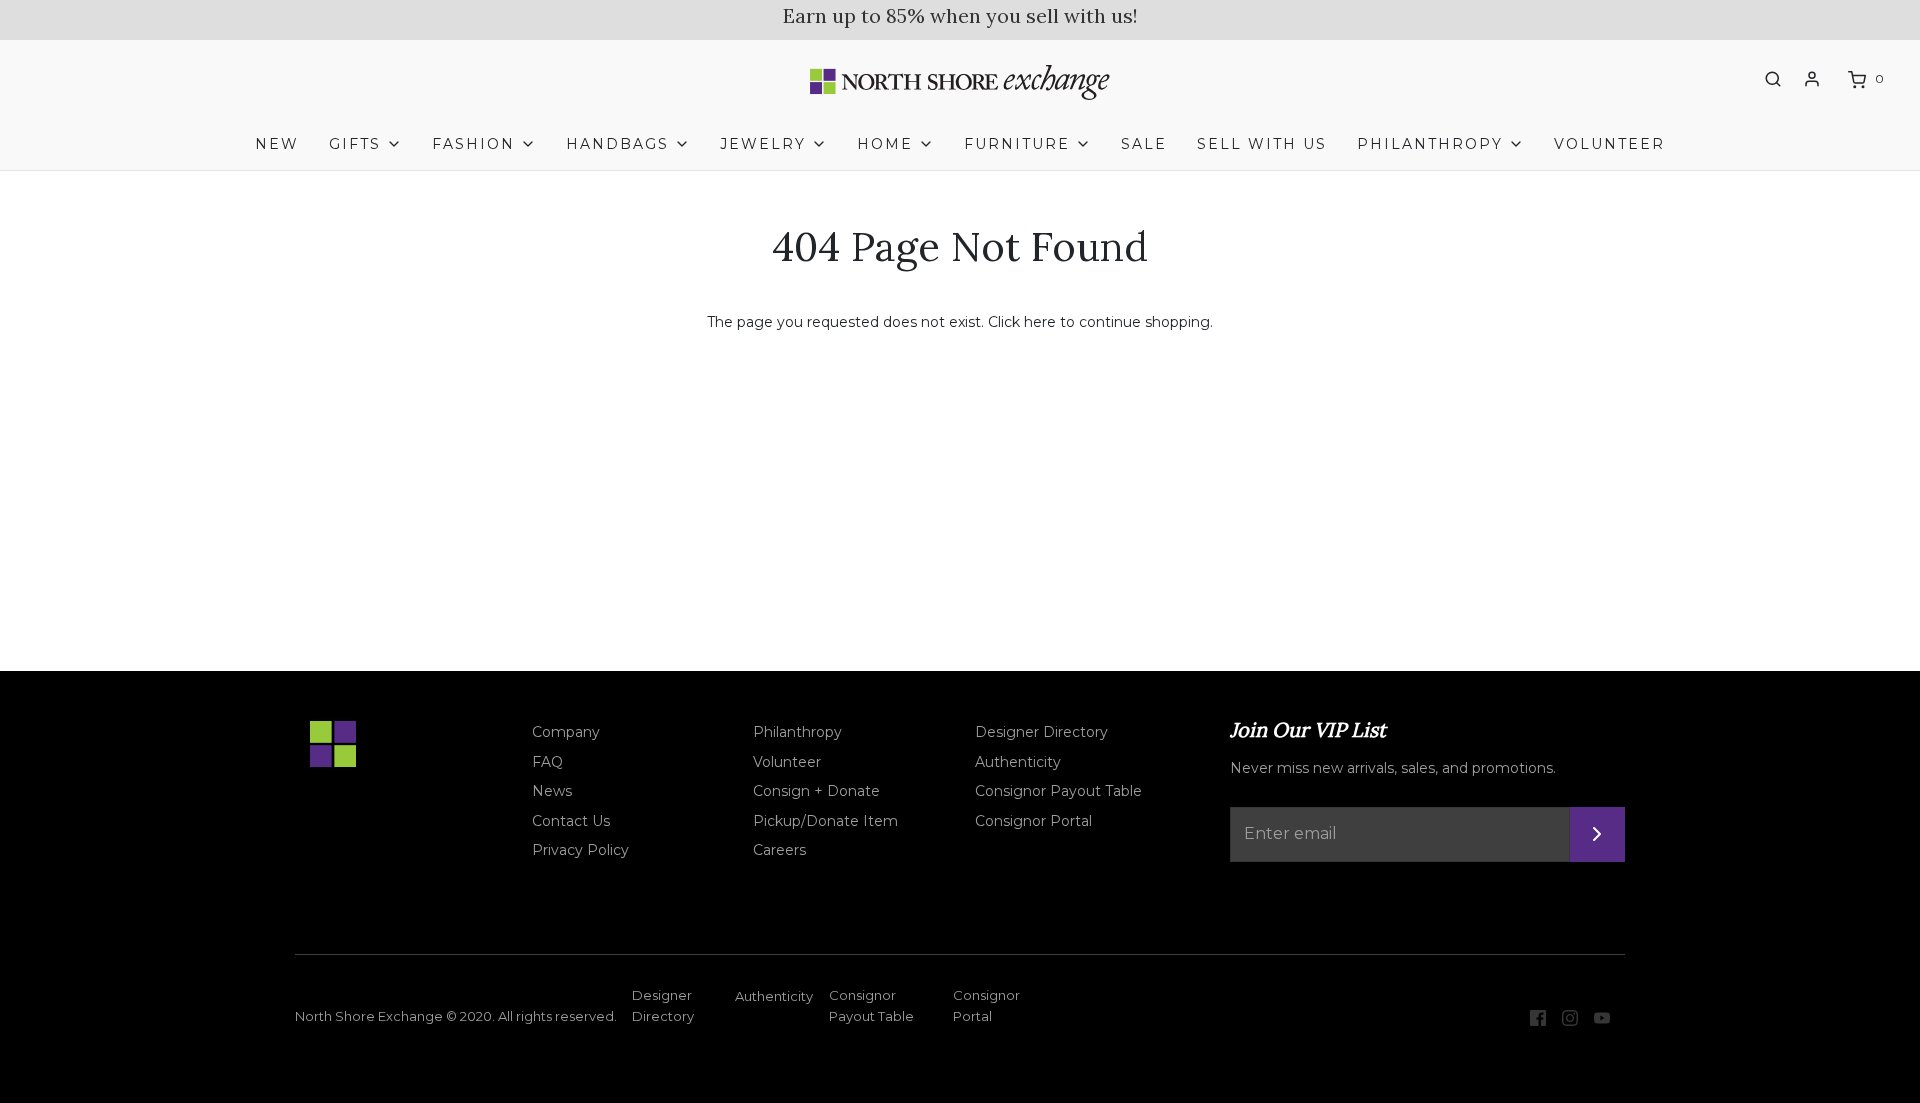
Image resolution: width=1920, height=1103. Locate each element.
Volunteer (1609, 144)
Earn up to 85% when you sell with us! (960, 15)
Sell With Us (1262, 144)
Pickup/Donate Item (825, 821)
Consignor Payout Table (1058, 791)
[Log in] (1812, 79)
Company (566, 732)
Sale (1144, 144)
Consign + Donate (816, 791)
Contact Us (571, 821)
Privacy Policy (580, 850)
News (552, 791)
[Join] (1597, 834)
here (1040, 322)
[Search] (1773, 79)
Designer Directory (1041, 732)
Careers (779, 850)
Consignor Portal (1033, 821)
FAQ (547, 762)
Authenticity (1018, 762)
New (277, 144)
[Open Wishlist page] (1736, 80)
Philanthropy (797, 732)
